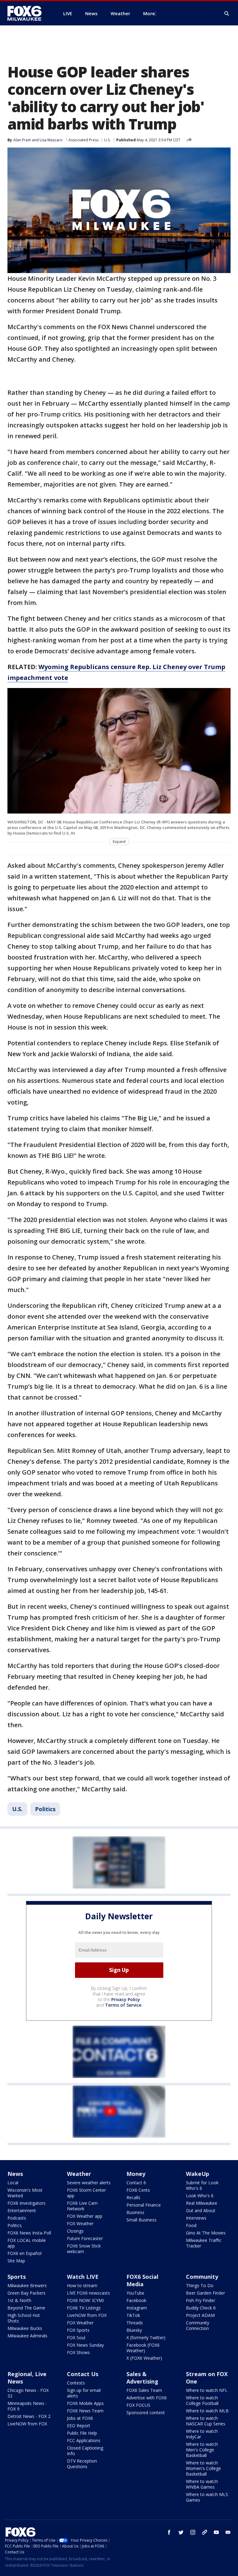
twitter (181, 2532)
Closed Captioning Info (85, 2451)
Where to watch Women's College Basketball (203, 2468)
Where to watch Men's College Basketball (202, 2450)
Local (13, 2183)
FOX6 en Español (24, 2253)
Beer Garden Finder (205, 2293)
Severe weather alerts (89, 2183)
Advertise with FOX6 (147, 2398)
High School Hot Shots (24, 2318)
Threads (135, 2323)
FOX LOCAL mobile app (27, 2243)
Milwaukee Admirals (27, 2336)
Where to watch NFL (207, 2390)
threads (205, 2532)
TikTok (133, 2315)
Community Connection (198, 2325)
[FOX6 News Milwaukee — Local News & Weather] (28, 13)
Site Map (16, 2261)
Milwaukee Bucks (25, 2328)
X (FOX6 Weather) (144, 2358)
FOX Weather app (85, 2216)
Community (202, 2277)
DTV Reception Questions (82, 2464)
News (15, 2174)
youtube (216, 2532)
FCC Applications (84, 2440)
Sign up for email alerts (84, 2393)
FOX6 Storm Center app (86, 2193)
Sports (17, 2277)
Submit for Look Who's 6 (202, 2185)
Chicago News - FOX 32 (28, 2393)
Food (191, 2225)
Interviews (196, 2218)
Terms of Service (123, 2005)
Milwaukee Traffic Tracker (204, 2243)
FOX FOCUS (138, 2405)
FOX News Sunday (85, 2345)
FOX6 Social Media (142, 2280)
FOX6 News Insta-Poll (29, 2233)
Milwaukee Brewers (27, 2285)
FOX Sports (78, 2330)
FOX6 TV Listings (84, 2308)
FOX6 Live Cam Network (82, 2206)
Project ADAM (200, 2315)
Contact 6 (136, 2183)
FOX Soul (76, 2338)
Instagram (137, 2308)
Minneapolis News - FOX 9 (27, 2406)
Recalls (133, 2197)
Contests (76, 2383)
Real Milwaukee (202, 2203)
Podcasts (17, 2218)
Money (136, 2174)
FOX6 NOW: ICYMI (85, 2300)
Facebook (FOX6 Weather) (143, 2348)
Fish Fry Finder (201, 2300)
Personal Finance (144, 2205)
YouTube (135, 2293)
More (149, 13)
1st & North (19, 2300)
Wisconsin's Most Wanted (25, 2193)
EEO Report (79, 2426)
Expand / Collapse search (227, 14)
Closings (75, 2231)
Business (135, 2212)
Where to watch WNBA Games (202, 2484)
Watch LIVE (83, 2277)
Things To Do (200, 2285)
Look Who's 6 (200, 2196)
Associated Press (84, 140)
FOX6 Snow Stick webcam (84, 2249)
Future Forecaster (85, 2238)
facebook (169, 2532)
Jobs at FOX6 (80, 2418)
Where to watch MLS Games (207, 2497)
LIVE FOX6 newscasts (88, 2293)
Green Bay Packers (26, 2293)
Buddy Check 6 (201, 2308)
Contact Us (83, 2374)
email (228, 2532)
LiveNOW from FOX (87, 2315)
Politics (45, 1809)
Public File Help (82, 2433)
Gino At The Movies (206, 2233)
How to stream (82, 2285)
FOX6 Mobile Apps (85, 2403)
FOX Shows (78, 2352)
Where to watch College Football (202, 2400)
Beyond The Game (26, 2308)
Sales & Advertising (142, 2378)
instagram (193, 2532)
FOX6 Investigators (26, 2203)
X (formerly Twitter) (146, 2338)
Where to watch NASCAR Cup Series (206, 2421)
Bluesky (134, 2330)
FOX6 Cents (138, 2190)
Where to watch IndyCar (202, 2434)
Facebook (136, 2300)
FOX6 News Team (85, 2411)
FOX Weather (80, 2223)
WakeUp (198, 2174)
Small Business (141, 2220)
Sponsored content (146, 2413)
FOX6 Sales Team (144, 2390)
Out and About (201, 2210)
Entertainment (22, 2210)
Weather (79, 2174)
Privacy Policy (126, 1999)
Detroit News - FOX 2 (29, 2416)
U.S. (107, 140)
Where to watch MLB (207, 2411)
